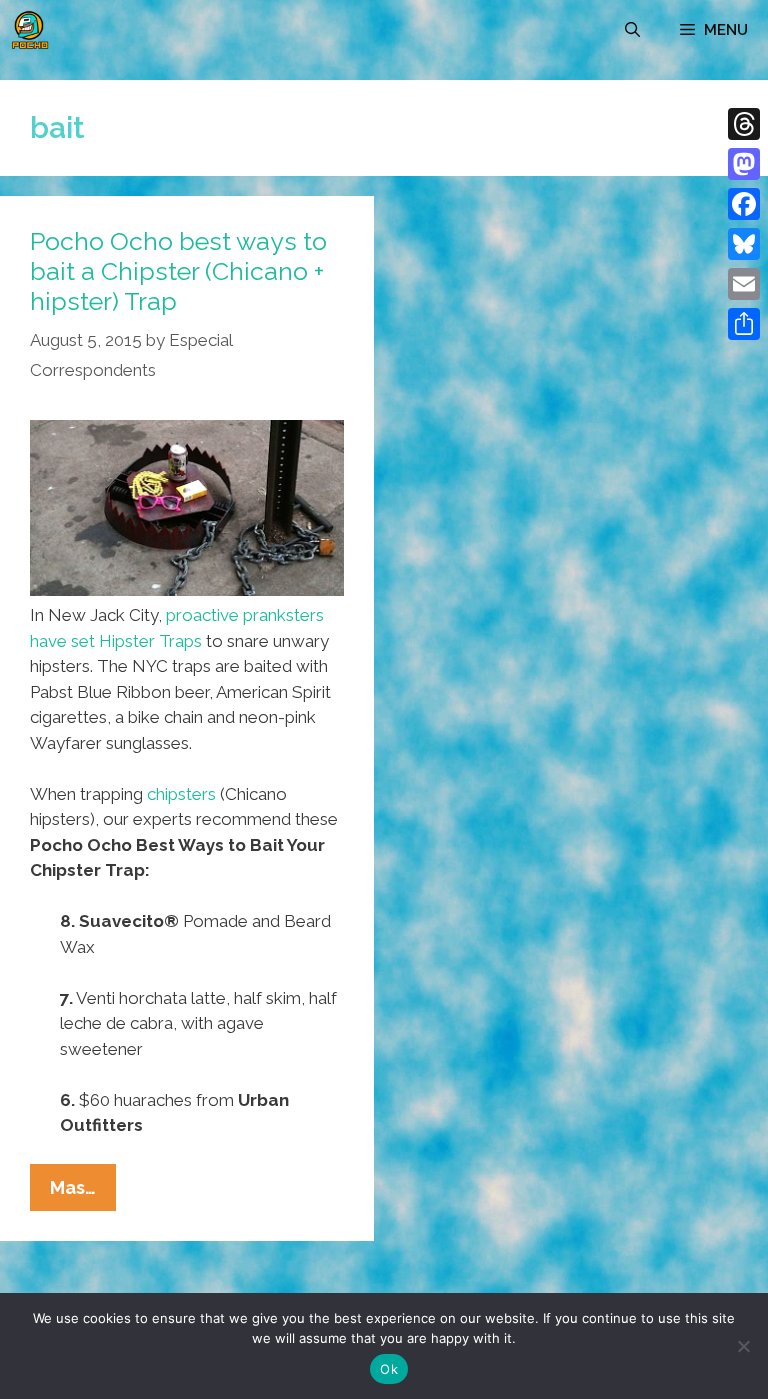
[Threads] (744, 124)
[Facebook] (744, 204)
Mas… (83, 1193)
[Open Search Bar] (632, 30)
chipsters (181, 794)
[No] (743, 1346)
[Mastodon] (744, 164)
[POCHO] (30, 30)
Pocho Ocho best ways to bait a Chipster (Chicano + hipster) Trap (178, 271)
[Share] (744, 324)
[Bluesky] (744, 244)
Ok (389, 1369)
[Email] (744, 284)
